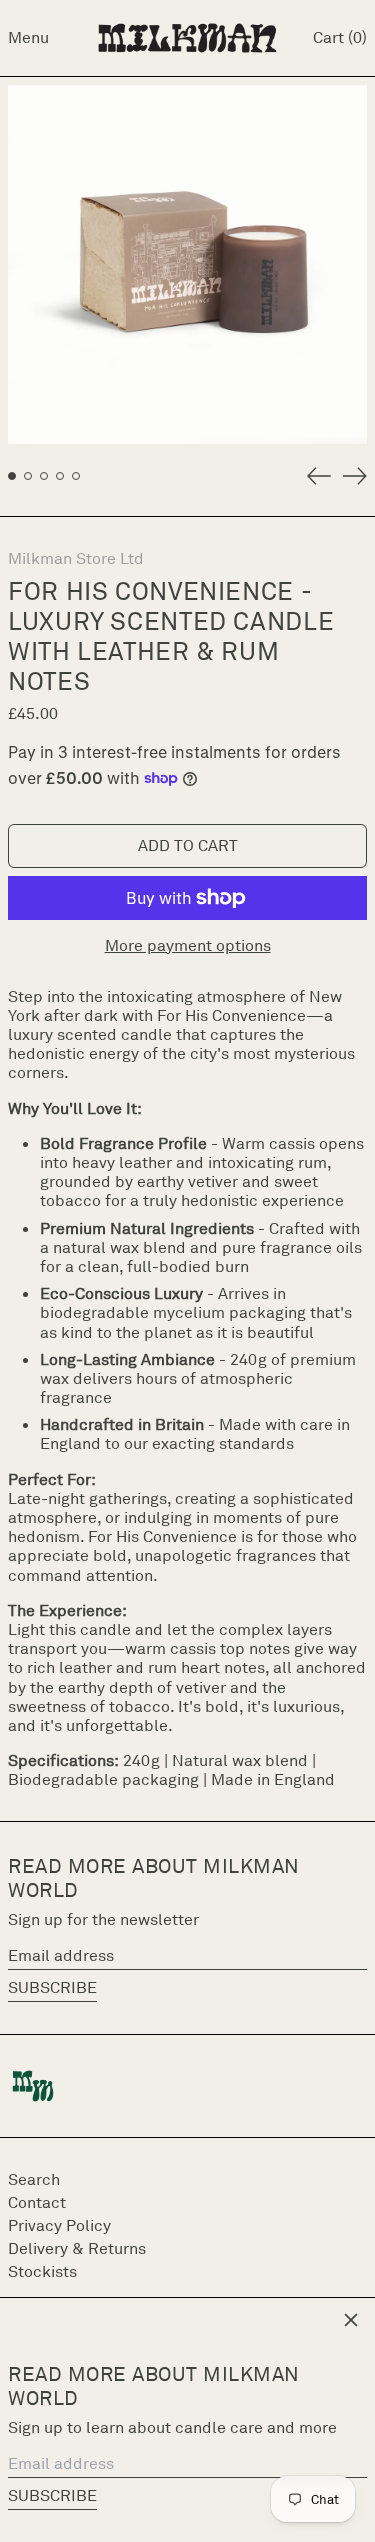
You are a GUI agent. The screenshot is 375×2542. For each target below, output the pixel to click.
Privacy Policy (59, 2225)
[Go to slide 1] (12, 476)
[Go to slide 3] (44, 476)
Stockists (42, 2271)
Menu (28, 37)
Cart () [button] (340, 37)
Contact (37, 2202)
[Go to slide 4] (60, 476)
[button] (187, 264)
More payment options (188, 945)
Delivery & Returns (77, 2248)
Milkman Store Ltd (76, 558)
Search (34, 2179)
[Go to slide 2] (28, 476)
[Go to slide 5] (76, 476)
